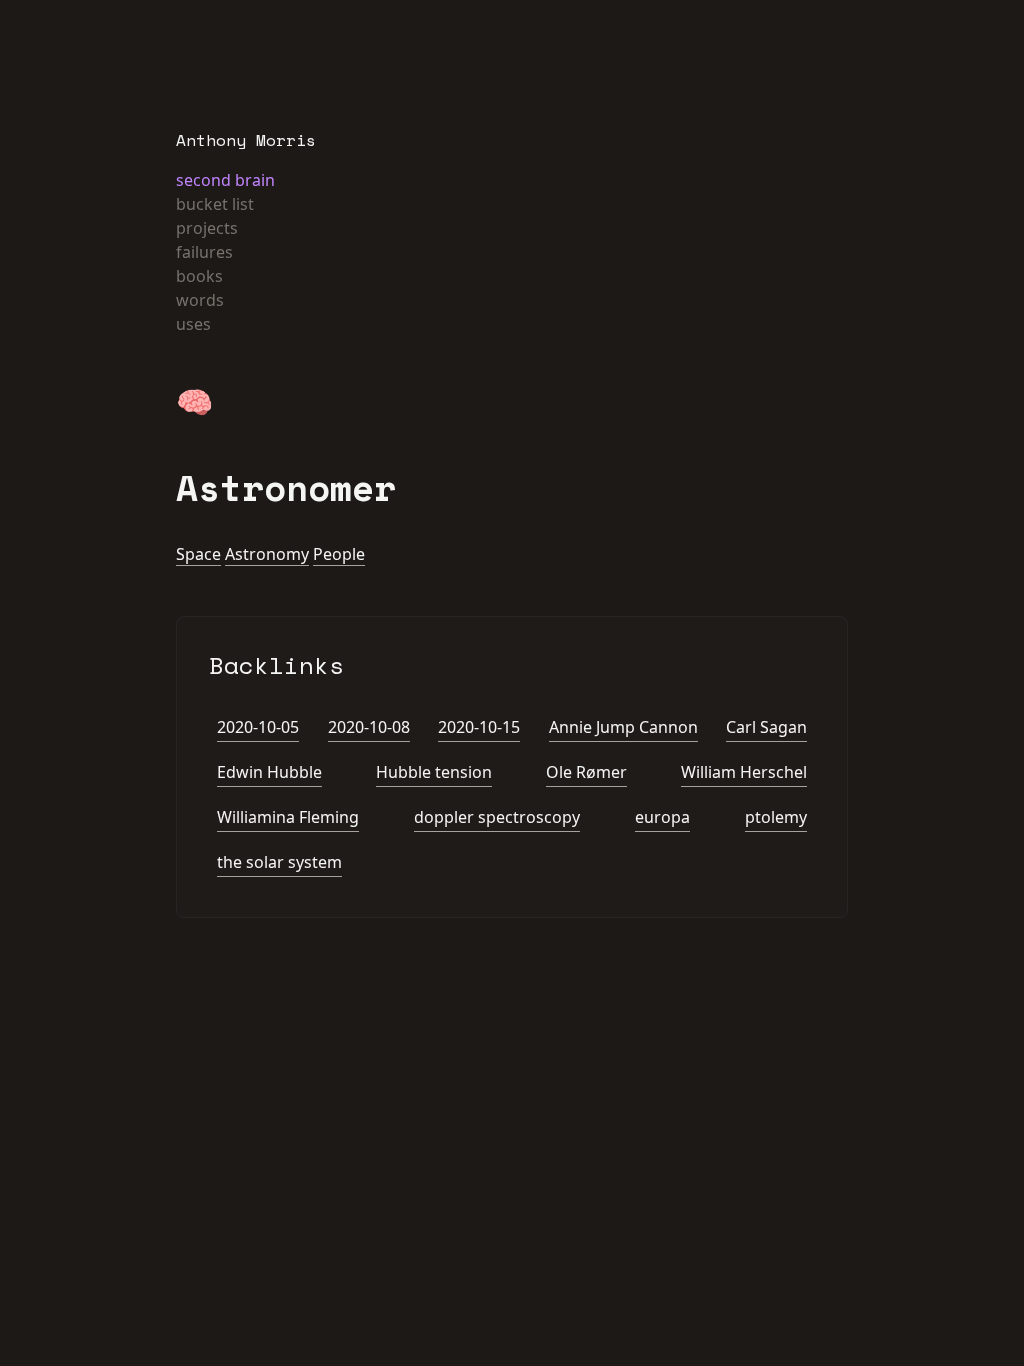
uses (193, 324)
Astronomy (267, 554)
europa (662, 817)
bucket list (215, 204)
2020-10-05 (258, 727)
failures (204, 252)
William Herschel (744, 772)
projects (207, 228)
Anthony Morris (246, 140)
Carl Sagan (766, 727)
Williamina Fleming (288, 817)
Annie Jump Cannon (623, 727)
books (199, 276)
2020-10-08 (369, 727)
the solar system (279, 862)
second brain (225, 180)
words (200, 300)
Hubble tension (434, 772)
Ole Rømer (586, 772)
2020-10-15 (479, 727)
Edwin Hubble (269, 772)
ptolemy (776, 817)
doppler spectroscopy (497, 817)
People (339, 554)
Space (198, 554)
